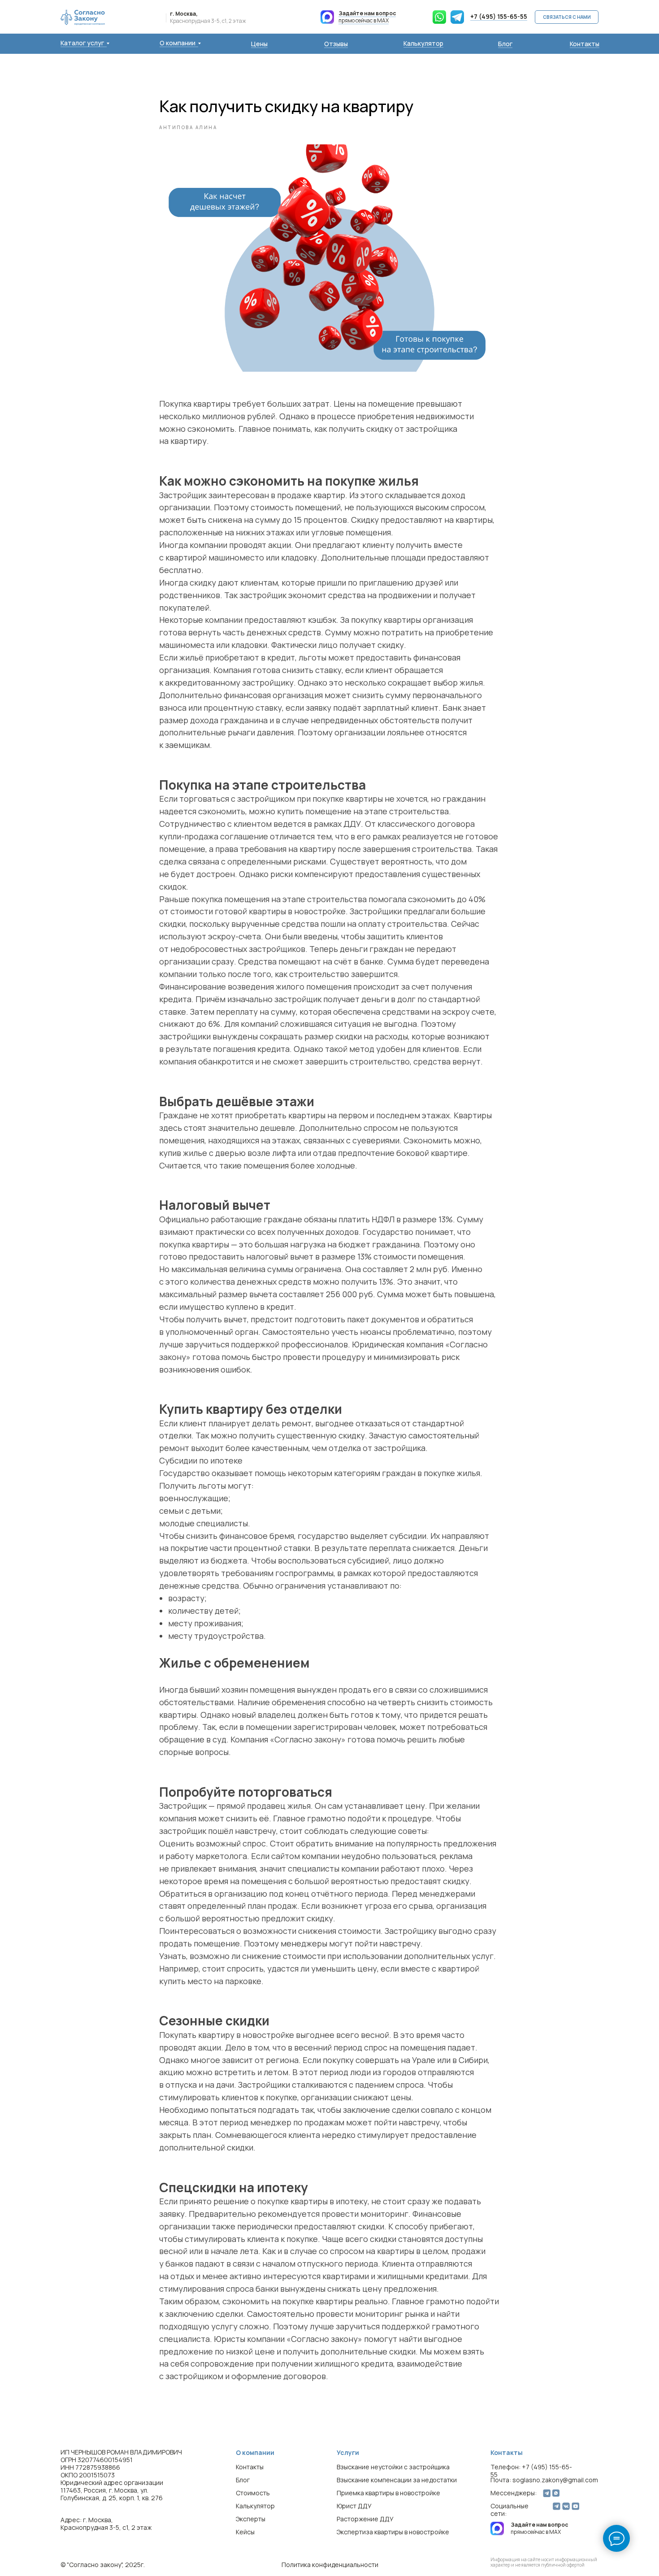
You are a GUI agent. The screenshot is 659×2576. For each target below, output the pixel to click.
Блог (505, 44)
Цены (259, 44)
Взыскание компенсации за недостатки (397, 2480)
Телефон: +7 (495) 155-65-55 (531, 2471)
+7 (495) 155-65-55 (499, 16)
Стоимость (253, 2493)
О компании (178, 43)
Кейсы (245, 2532)
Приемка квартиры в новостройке (388, 2493)
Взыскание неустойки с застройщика (393, 2467)
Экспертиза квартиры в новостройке (393, 2532)
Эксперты (251, 2519)
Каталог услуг (82, 43)
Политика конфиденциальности (330, 2565)
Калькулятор (423, 43)
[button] (567, 17)
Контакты (585, 44)
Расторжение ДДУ (365, 2519)
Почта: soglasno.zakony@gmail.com (544, 2480)
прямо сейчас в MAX (367, 17)
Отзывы (336, 44)
